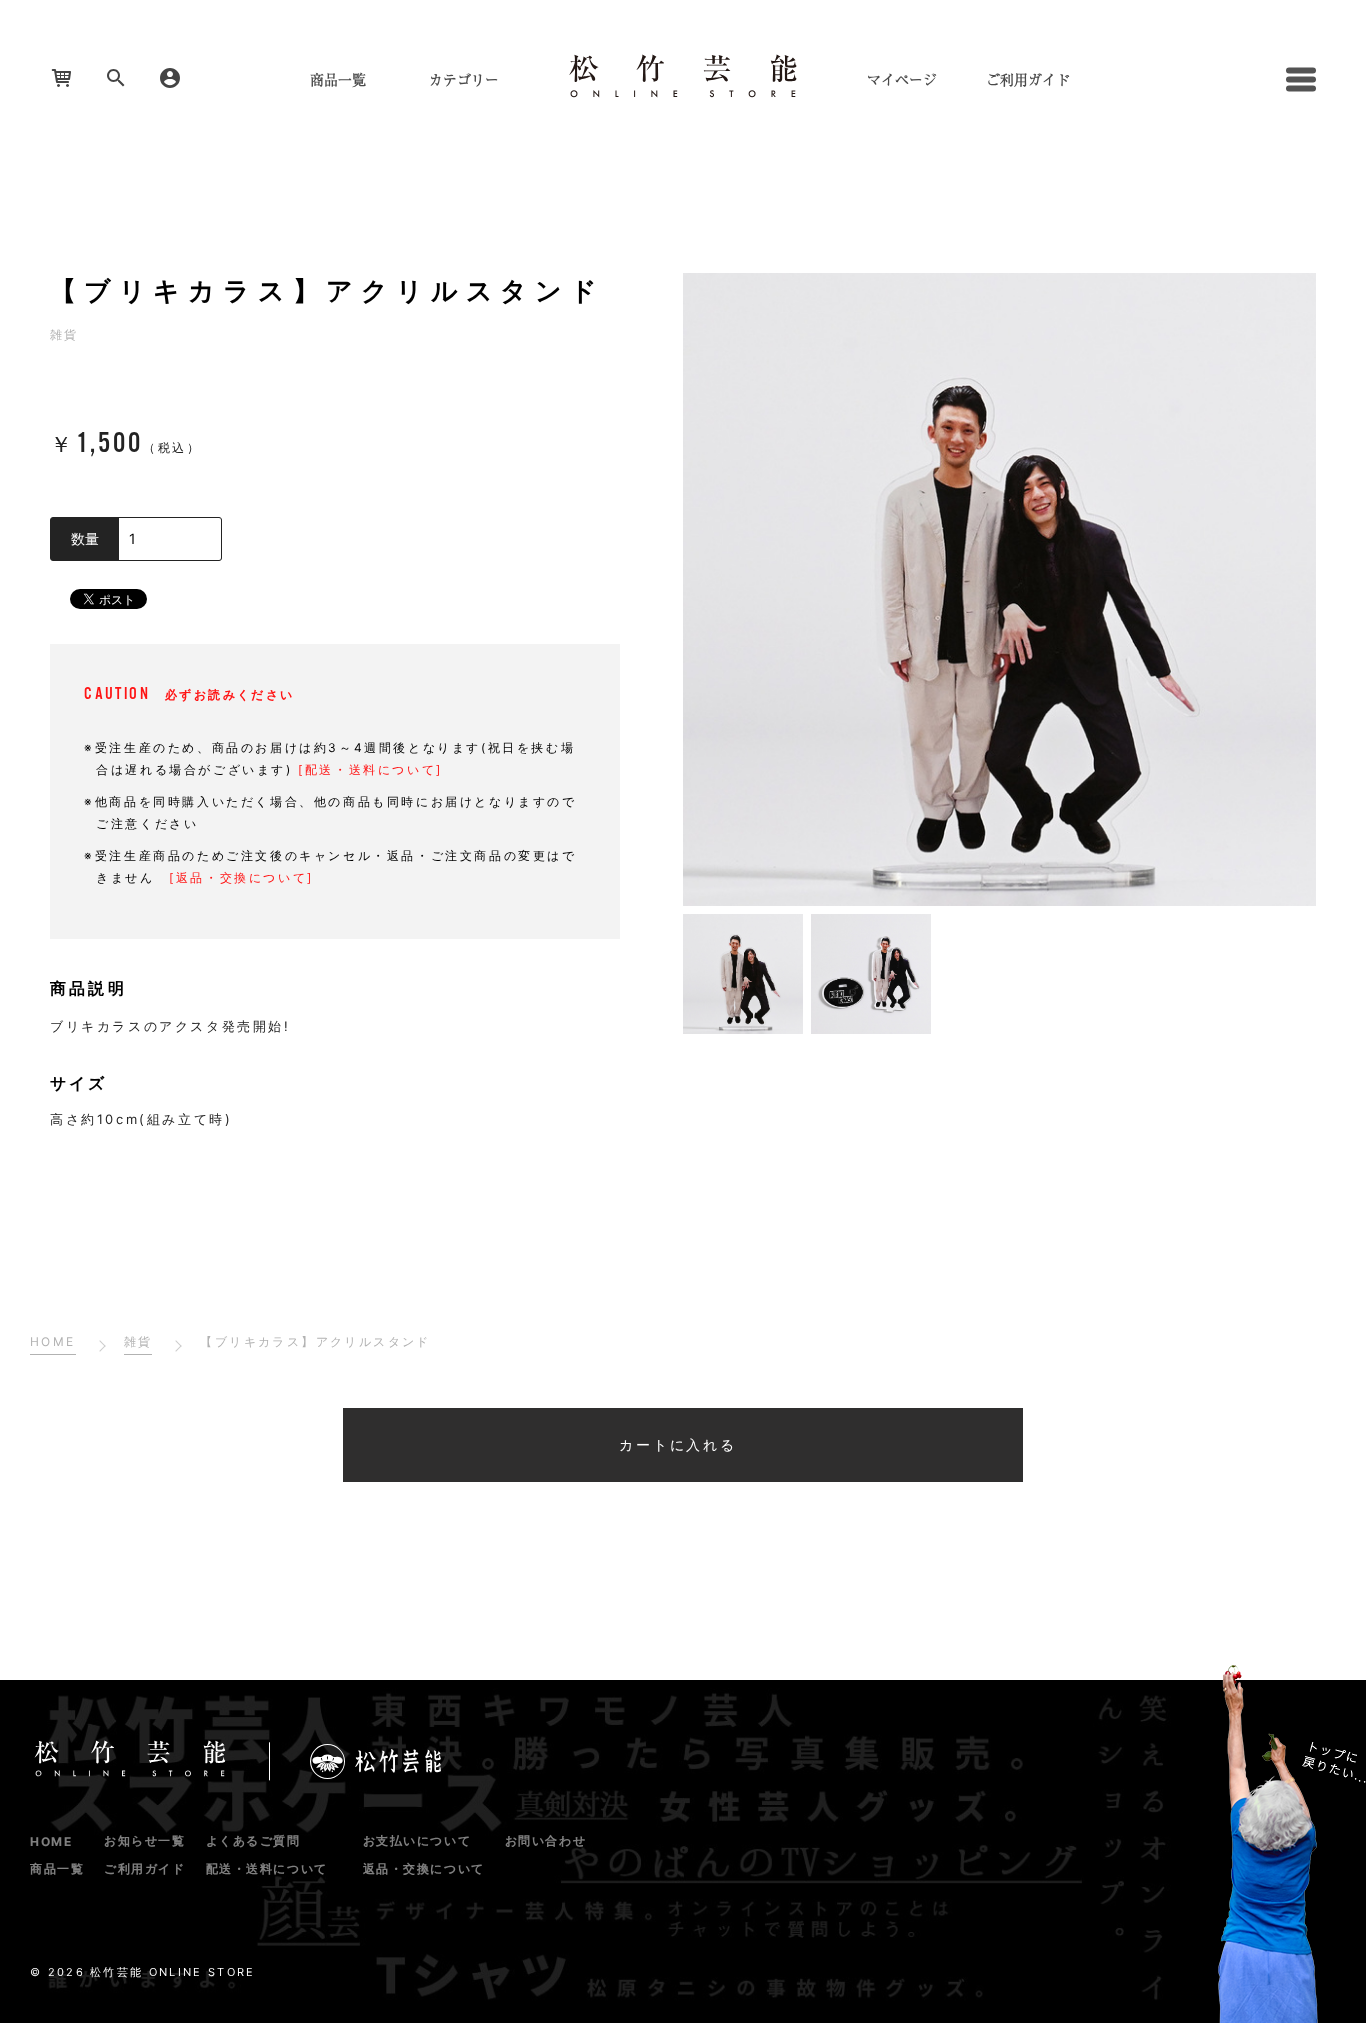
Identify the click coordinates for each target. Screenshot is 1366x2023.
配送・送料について (267, 1868)
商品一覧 (338, 79)
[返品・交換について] (241, 877)
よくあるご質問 (253, 1840)
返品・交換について (424, 1868)
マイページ (902, 79)
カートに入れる (678, 1445)
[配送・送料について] (370, 769)
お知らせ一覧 (144, 1840)
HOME (51, 1841)
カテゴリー (464, 79)
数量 (85, 538)
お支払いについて (417, 1840)
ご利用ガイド (1028, 79)
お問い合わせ (545, 1840)
